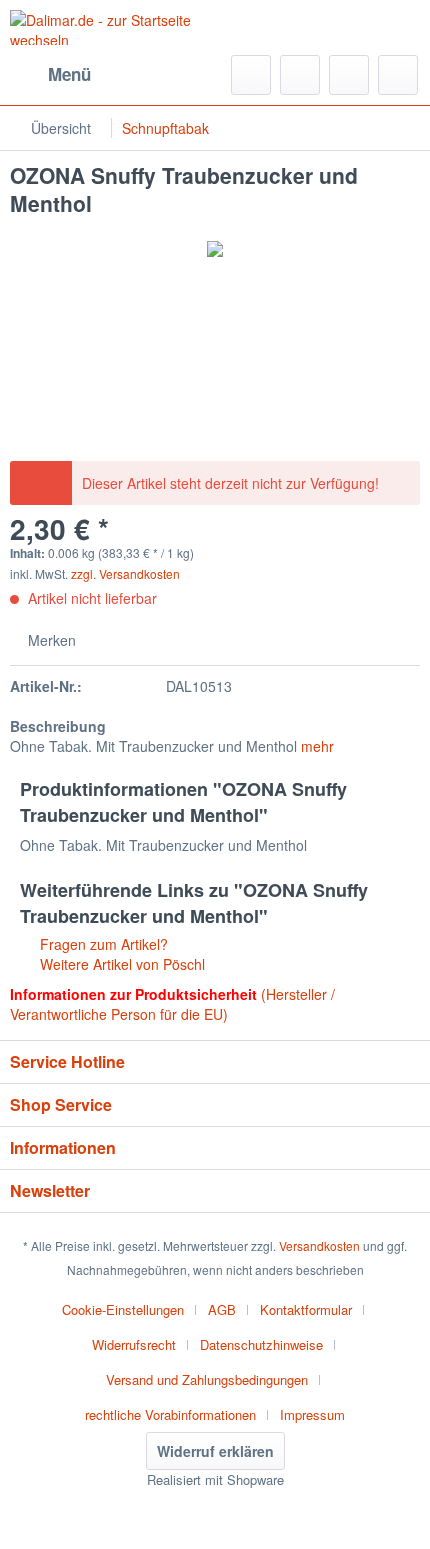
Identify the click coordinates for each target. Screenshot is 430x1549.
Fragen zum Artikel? (102, 944)
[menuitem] (50, 75)
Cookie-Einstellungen (123, 1309)
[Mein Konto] (349, 75)
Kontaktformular (306, 1309)
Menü (69, 74)
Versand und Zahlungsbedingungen (207, 1379)
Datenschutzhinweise (261, 1344)
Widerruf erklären (215, 1451)
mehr (317, 746)
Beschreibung (58, 726)
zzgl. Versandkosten (125, 573)
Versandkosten (319, 1245)
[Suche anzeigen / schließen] (251, 75)
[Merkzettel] (300, 75)
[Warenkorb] (398, 75)
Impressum (312, 1414)
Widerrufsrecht (134, 1344)
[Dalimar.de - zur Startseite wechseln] (112, 27)
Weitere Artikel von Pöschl (120, 964)
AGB (222, 1309)
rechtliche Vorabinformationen (170, 1414)
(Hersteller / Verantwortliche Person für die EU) (172, 1004)
